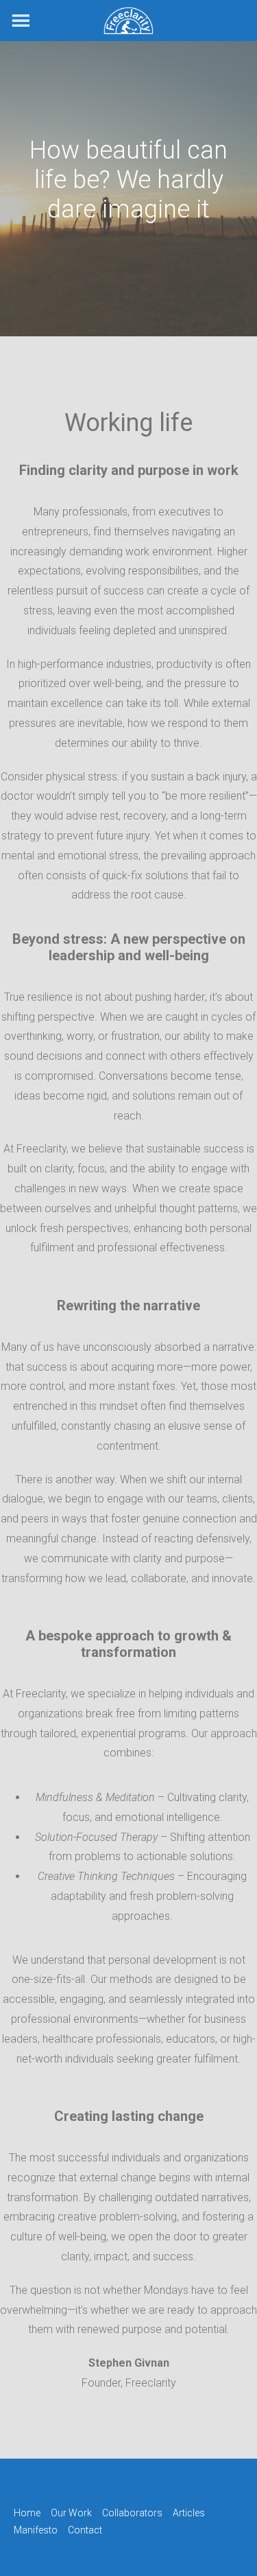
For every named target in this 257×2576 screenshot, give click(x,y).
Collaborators (132, 2513)
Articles (189, 2513)
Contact (85, 2530)
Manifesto (36, 2530)
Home (27, 2513)
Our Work (71, 2513)
